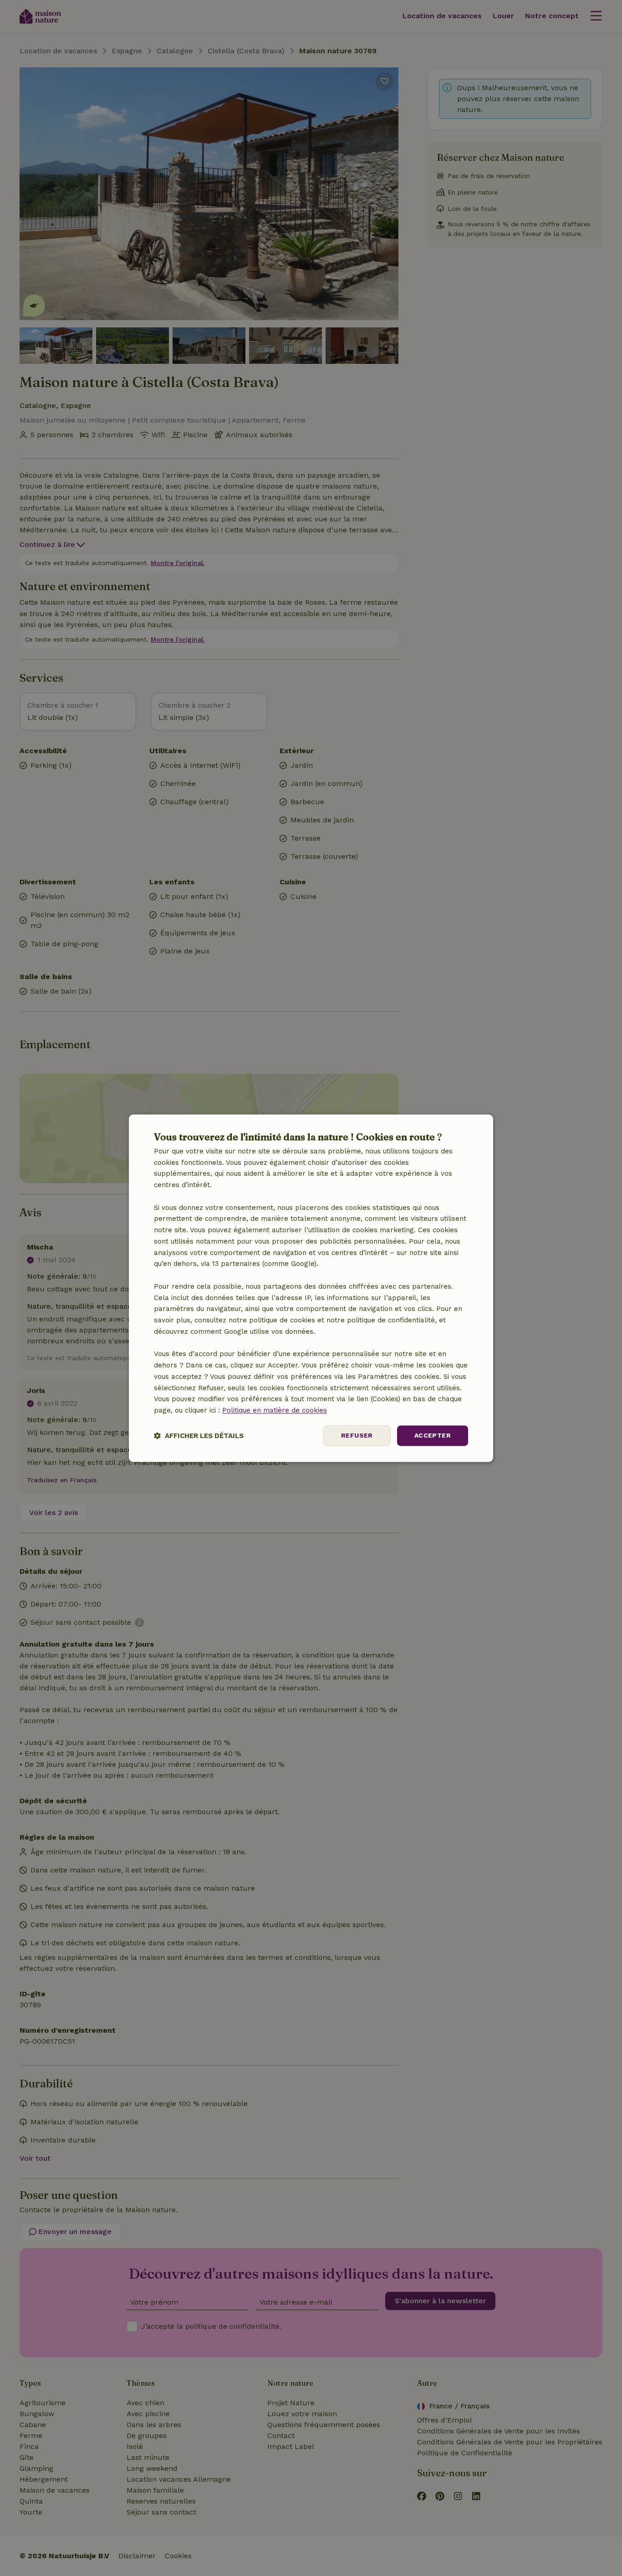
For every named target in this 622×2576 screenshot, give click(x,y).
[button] (199, 1436)
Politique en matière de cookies (275, 1411)
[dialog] (311, 1288)
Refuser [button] (357, 1435)
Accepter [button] (433, 1435)
